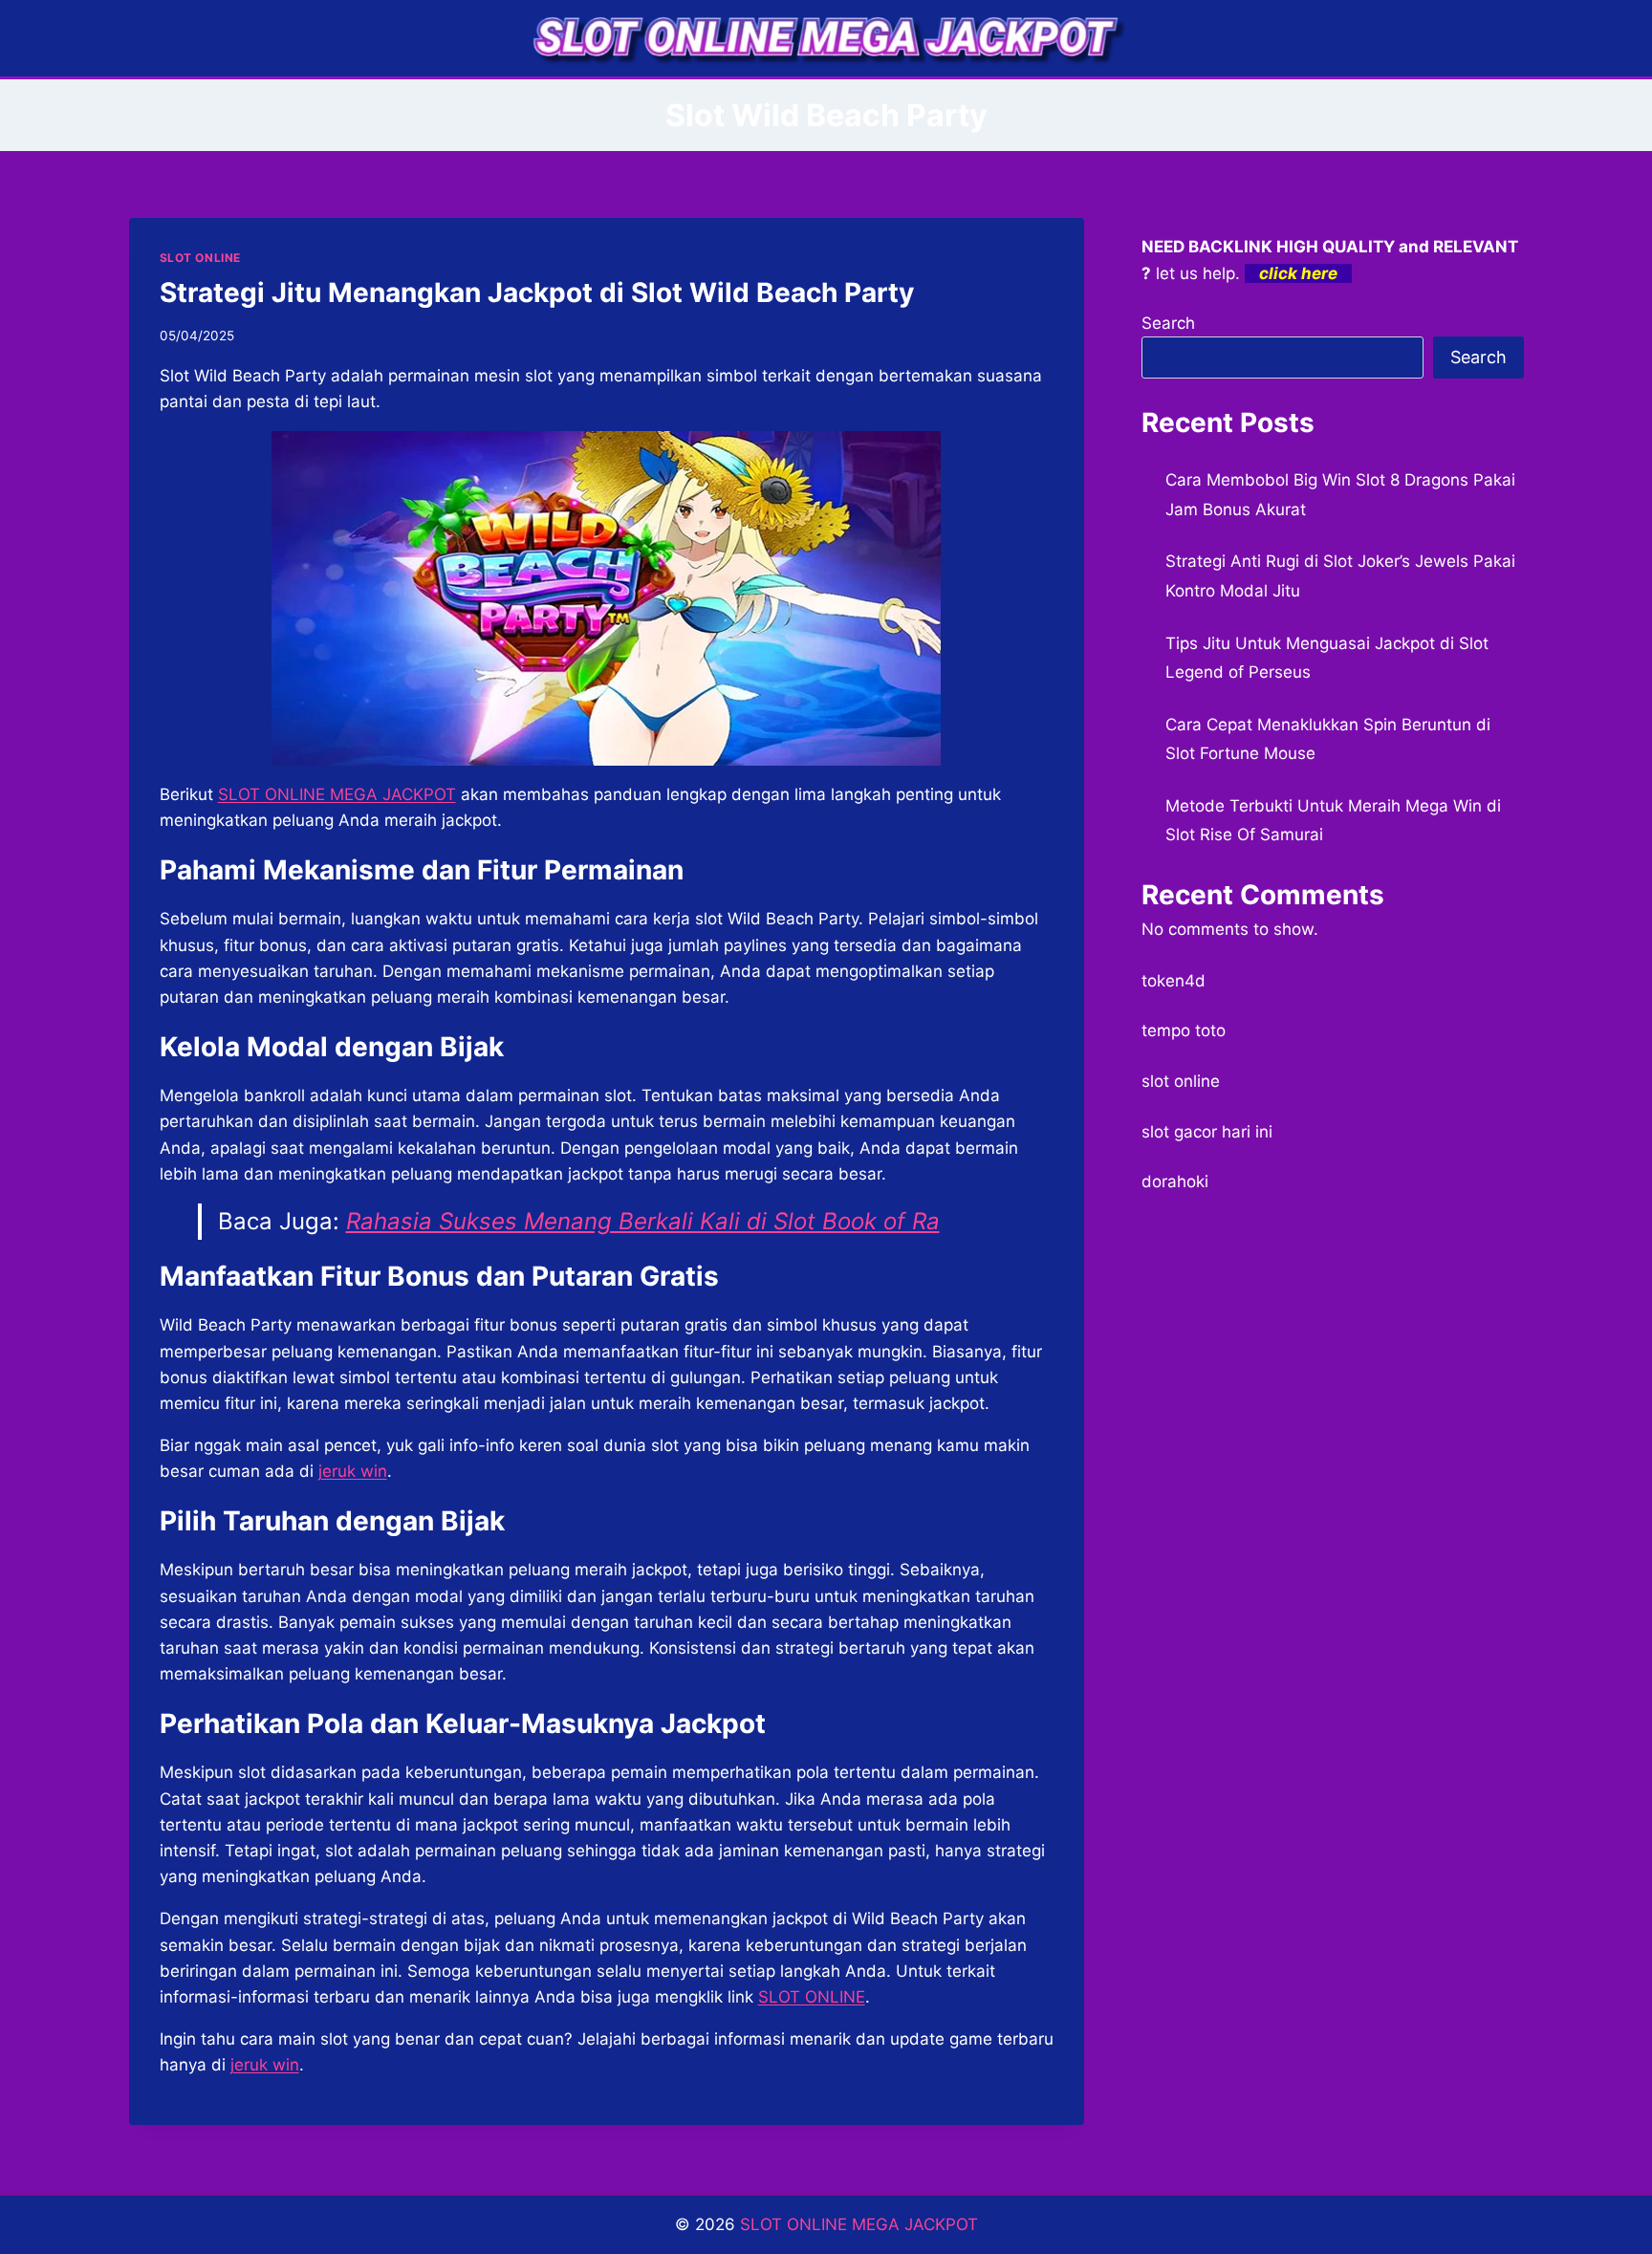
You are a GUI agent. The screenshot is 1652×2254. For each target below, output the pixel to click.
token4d (1174, 981)
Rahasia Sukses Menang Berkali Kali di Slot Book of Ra (643, 1221)
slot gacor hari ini (1207, 1132)
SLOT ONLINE (201, 258)
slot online (1181, 1081)
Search (1168, 323)
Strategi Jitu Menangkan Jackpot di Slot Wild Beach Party (537, 293)
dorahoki (1175, 1181)
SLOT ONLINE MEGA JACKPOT (859, 2224)
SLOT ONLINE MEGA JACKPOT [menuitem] (337, 794)
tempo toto (1184, 1030)
